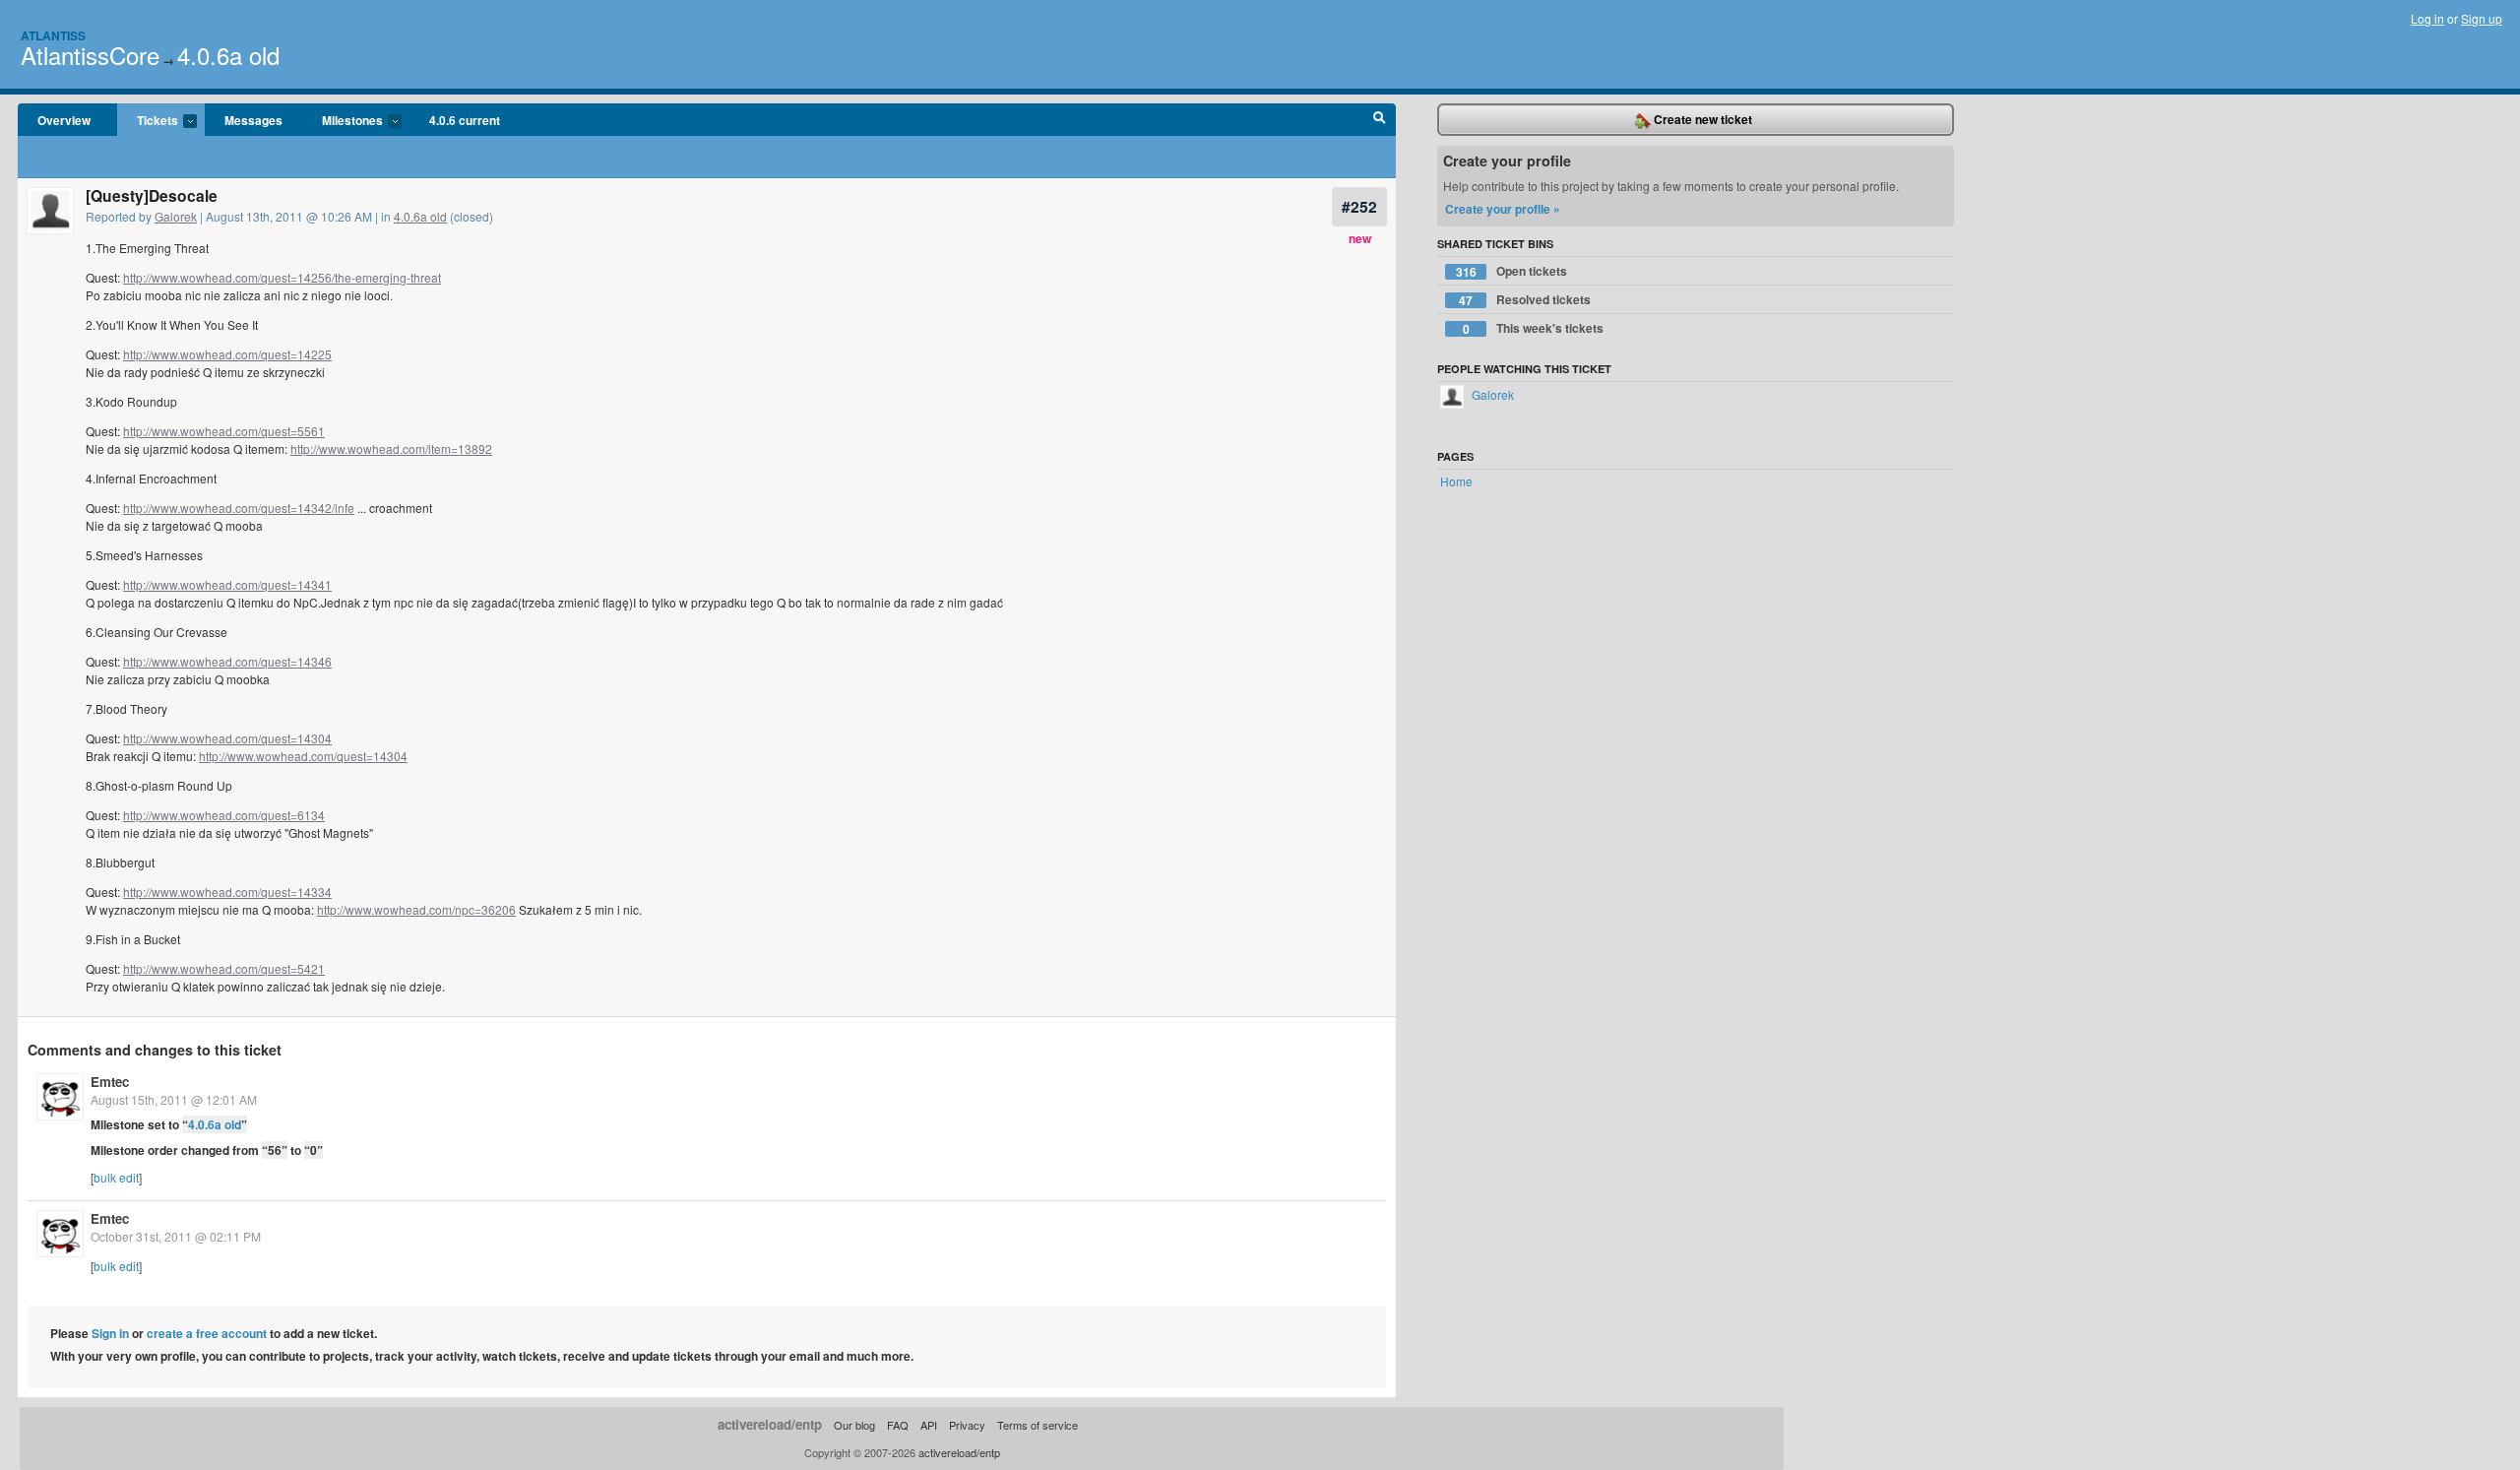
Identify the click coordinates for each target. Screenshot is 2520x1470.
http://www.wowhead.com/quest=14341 (227, 584)
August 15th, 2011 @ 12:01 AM (174, 1099)
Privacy (967, 1425)
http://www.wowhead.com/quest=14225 (227, 354)
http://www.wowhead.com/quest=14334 (227, 892)
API (929, 1425)
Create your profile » (1503, 209)
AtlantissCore (90, 55)
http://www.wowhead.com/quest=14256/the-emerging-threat (282, 277)
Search (1380, 120)
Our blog (854, 1425)
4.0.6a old (228, 55)
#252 (1359, 206)
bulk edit (116, 1177)
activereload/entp (770, 1424)
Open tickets (1512, 271)
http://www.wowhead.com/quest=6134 (224, 815)
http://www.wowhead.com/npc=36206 (416, 909)
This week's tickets (1534, 328)
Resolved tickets (1525, 300)
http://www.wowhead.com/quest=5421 (224, 968)
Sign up (2482, 18)
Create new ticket (1701, 119)
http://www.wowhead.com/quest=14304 (227, 738)
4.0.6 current (465, 120)
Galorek (176, 216)
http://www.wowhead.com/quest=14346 (227, 661)
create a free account (207, 1333)
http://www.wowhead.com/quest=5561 (224, 431)
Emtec (110, 1082)
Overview (64, 120)
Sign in (110, 1333)
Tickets (148, 121)
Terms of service (1038, 1425)
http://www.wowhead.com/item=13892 (391, 448)
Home (1456, 481)
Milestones (343, 121)
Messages (253, 120)
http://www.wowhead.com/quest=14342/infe (239, 508)
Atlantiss (53, 35)
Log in (2427, 18)
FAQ (898, 1425)
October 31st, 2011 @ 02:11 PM (176, 1236)
